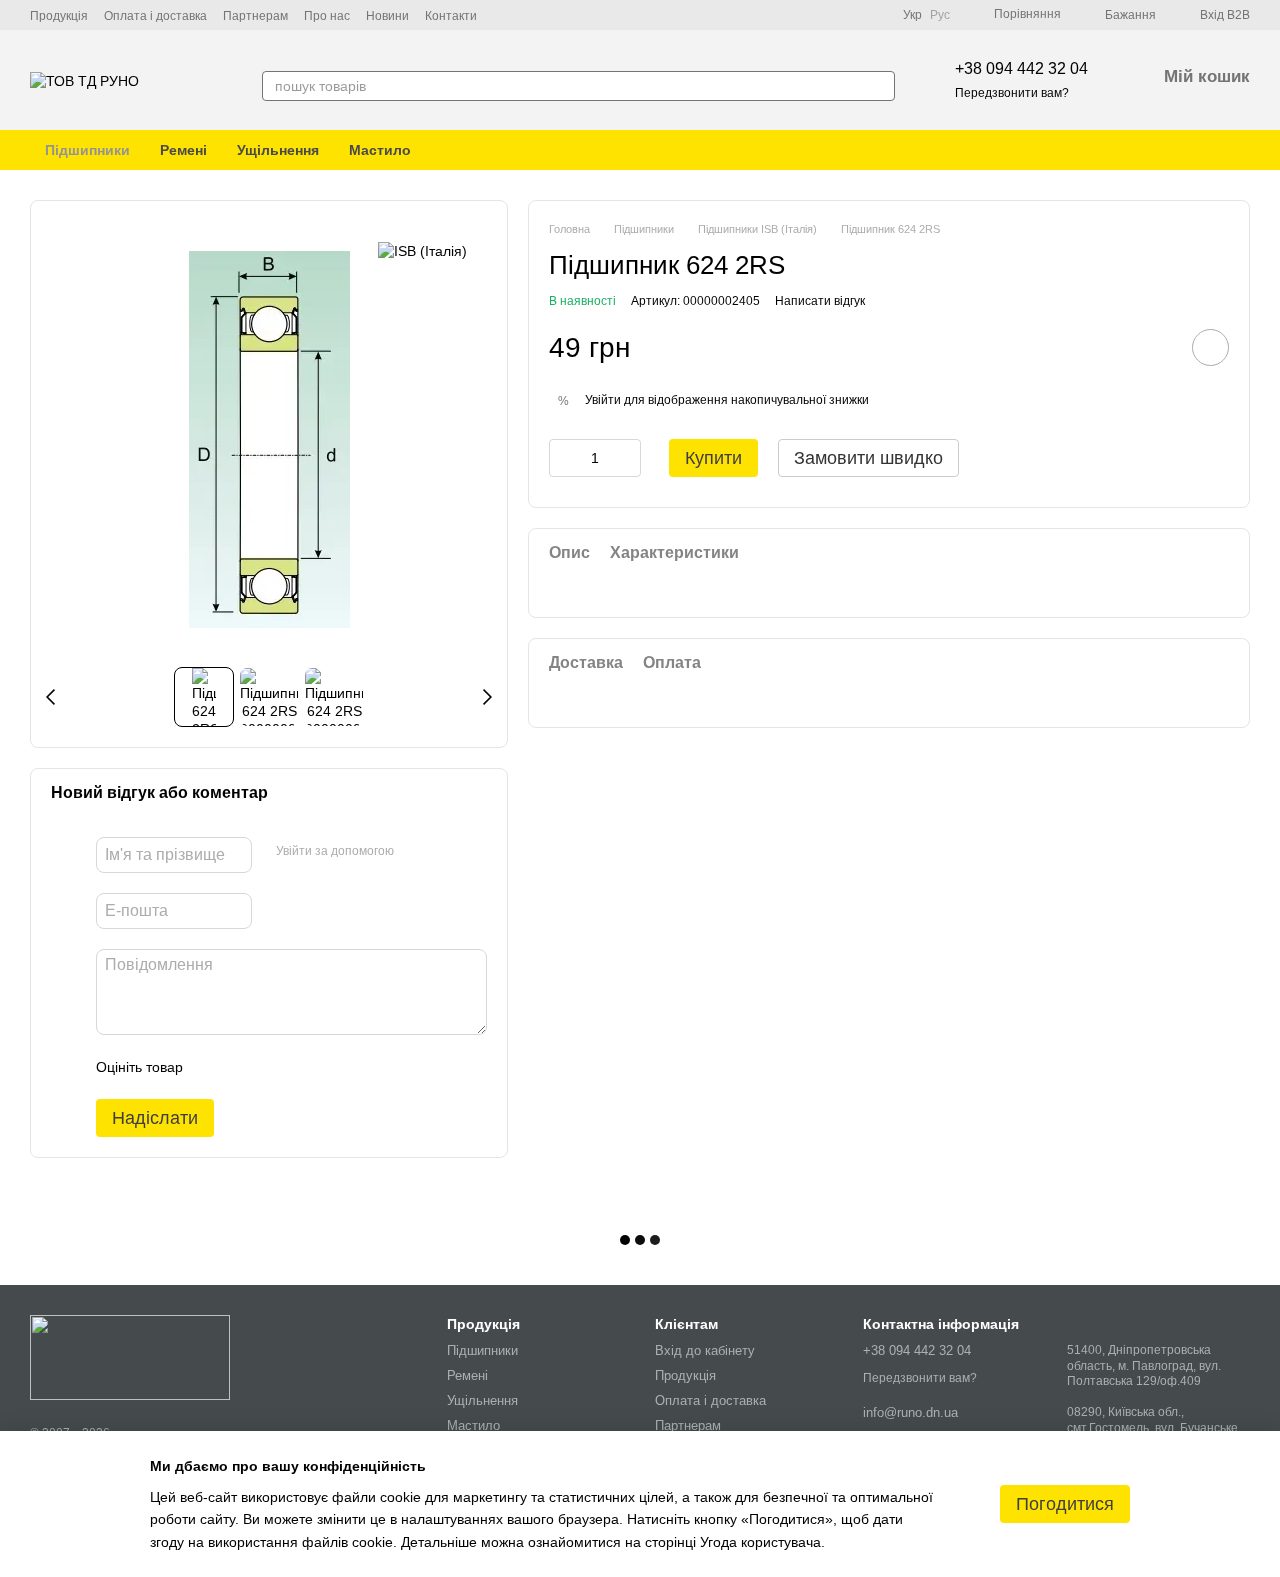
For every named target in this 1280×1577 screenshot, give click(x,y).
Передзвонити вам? (1012, 93)
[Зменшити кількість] (564, 458)
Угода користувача (760, 1542)
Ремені (183, 150)
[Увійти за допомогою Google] (448, 852)
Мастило (380, 150)
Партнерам (255, 16)
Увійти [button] (603, 399)
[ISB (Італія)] (422, 250)
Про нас (327, 16)
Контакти (451, 16)
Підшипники (87, 150)
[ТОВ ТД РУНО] (130, 1357)
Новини (387, 16)
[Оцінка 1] (216, 1067)
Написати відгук (820, 300)
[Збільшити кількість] (626, 458)
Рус (940, 15)
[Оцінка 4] (312, 1067)
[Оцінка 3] (280, 1067)
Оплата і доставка (155, 16)
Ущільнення (278, 150)
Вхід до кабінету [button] (705, 1350)
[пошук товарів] (879, 86)
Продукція (59, 16)
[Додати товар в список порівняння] (1154, 347)
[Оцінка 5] (344, 1067)
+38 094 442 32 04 (1021, 68)
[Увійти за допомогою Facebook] (416, 852)
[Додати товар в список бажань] (1210, 347)
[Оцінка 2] (248, 1067)
